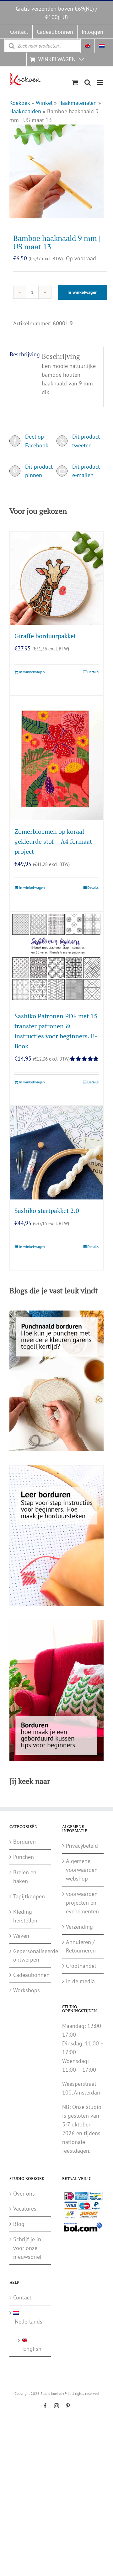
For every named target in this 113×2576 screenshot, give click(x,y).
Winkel (44, 103)
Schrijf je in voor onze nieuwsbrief (27, 2248)
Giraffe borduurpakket (45, 636)
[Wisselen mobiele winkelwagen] (75, 82)
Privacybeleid (82, 1846)
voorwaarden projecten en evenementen (82, 1903)
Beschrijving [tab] (22, 354)
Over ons (24, 2194)
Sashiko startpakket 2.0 (47, 1211)
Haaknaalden (25, 111)
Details (93, 672)
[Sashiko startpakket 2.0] (56, 1153)
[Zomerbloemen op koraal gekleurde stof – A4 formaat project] (56, 758)
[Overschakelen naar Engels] (88, 46)
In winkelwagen (83, 292)
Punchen (24, 1857)
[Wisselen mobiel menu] (100, 82)
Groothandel (81, 1966)
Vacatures (25, 2209)
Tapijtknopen (29, 1896)
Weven (21, 1936)
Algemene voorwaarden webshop (82, 1870)
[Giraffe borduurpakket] (56, 578)
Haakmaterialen (78, 103)
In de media (80, 1981)
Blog (19, 2224)
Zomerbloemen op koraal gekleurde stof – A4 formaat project (53, 841)
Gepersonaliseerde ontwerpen (30, 1955)
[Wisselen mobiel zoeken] (88, 82)
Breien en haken (25, 1877)
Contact (22, 2297)
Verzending (79, 1927)
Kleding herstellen (25, 1916)
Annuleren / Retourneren (81, 1946)
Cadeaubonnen (30, 1975)
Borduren (24, 1842)
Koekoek (20, 103)
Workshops (27, 1990)
